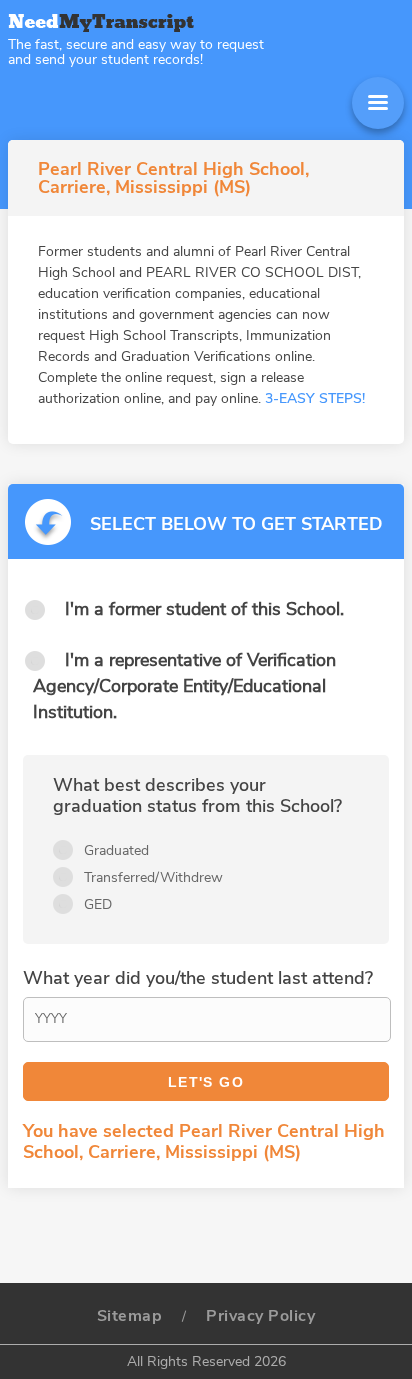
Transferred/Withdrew (153, 877)
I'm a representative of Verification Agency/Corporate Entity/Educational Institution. (184, 686)
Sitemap (130, 1316)
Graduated (116, 850)
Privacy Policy (260, 1316)
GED (98, 904)
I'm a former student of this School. (204, 609)
